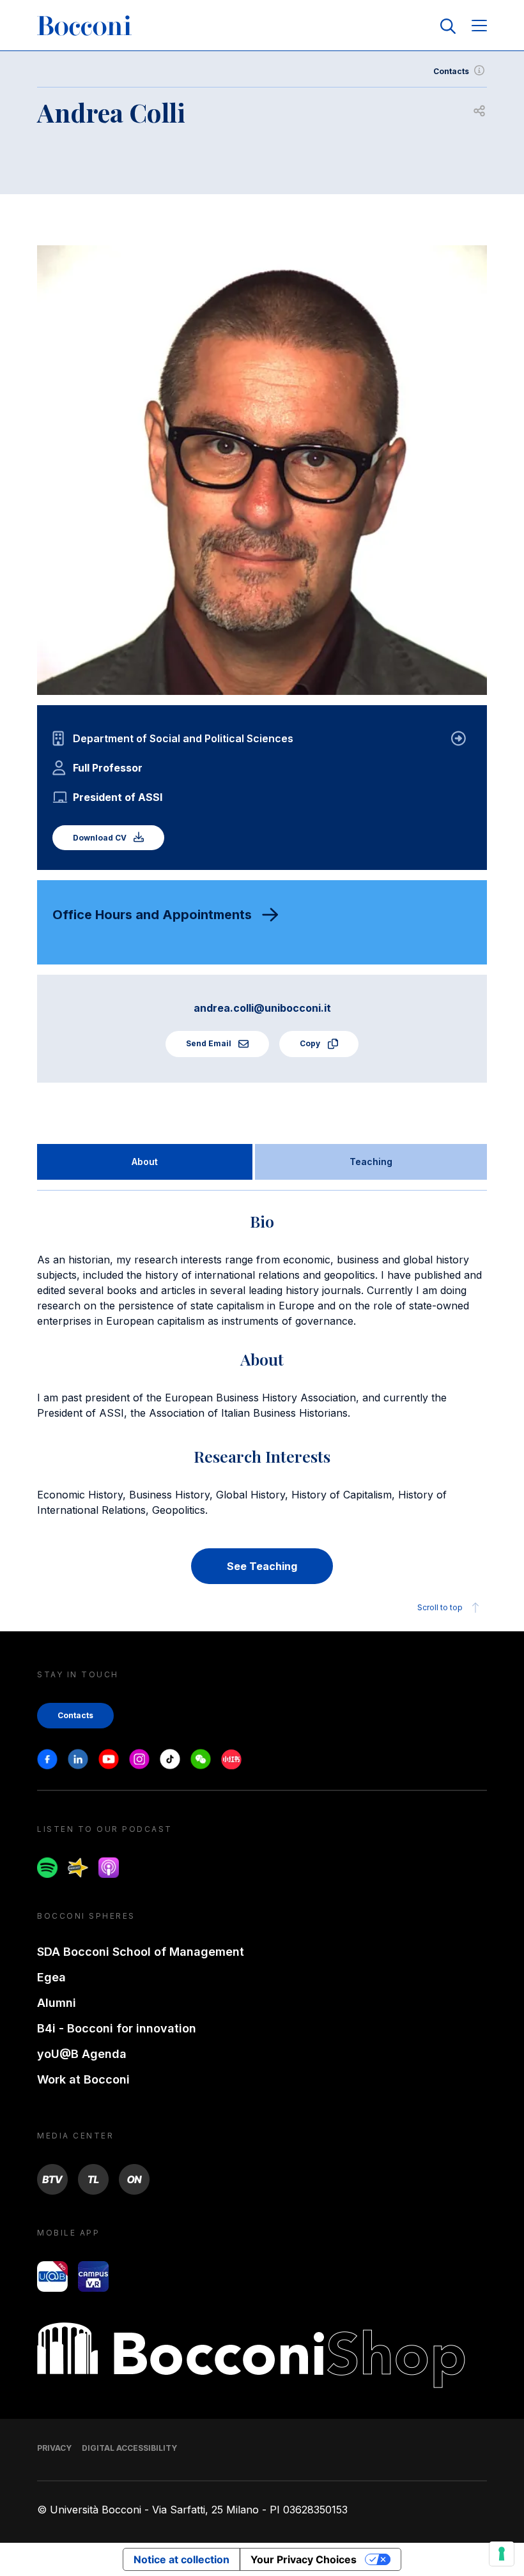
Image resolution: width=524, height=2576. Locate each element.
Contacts (451, 71)
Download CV (101, 838)
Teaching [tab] (371, 1162)
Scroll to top (440, 1607)
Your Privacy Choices (304, 2559)
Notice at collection (181, 2559)
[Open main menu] (479, 27)
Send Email (210, 1043)
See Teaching (262, 1566)
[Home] (84, 26)
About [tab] (145, 1162)
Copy (311, 1043)
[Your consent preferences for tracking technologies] (502, 2554)
